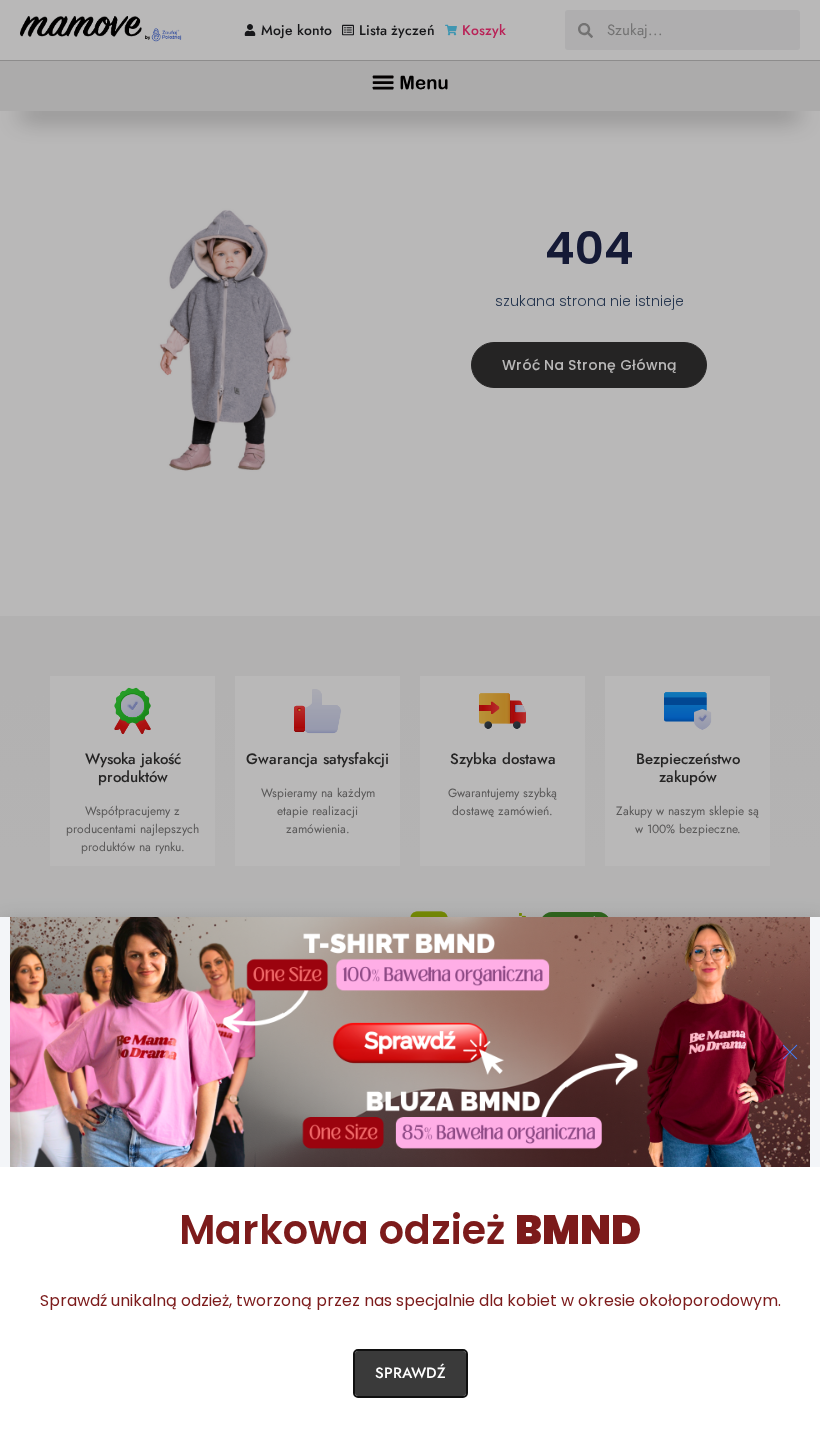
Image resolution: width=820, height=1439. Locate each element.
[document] (410, 719)
